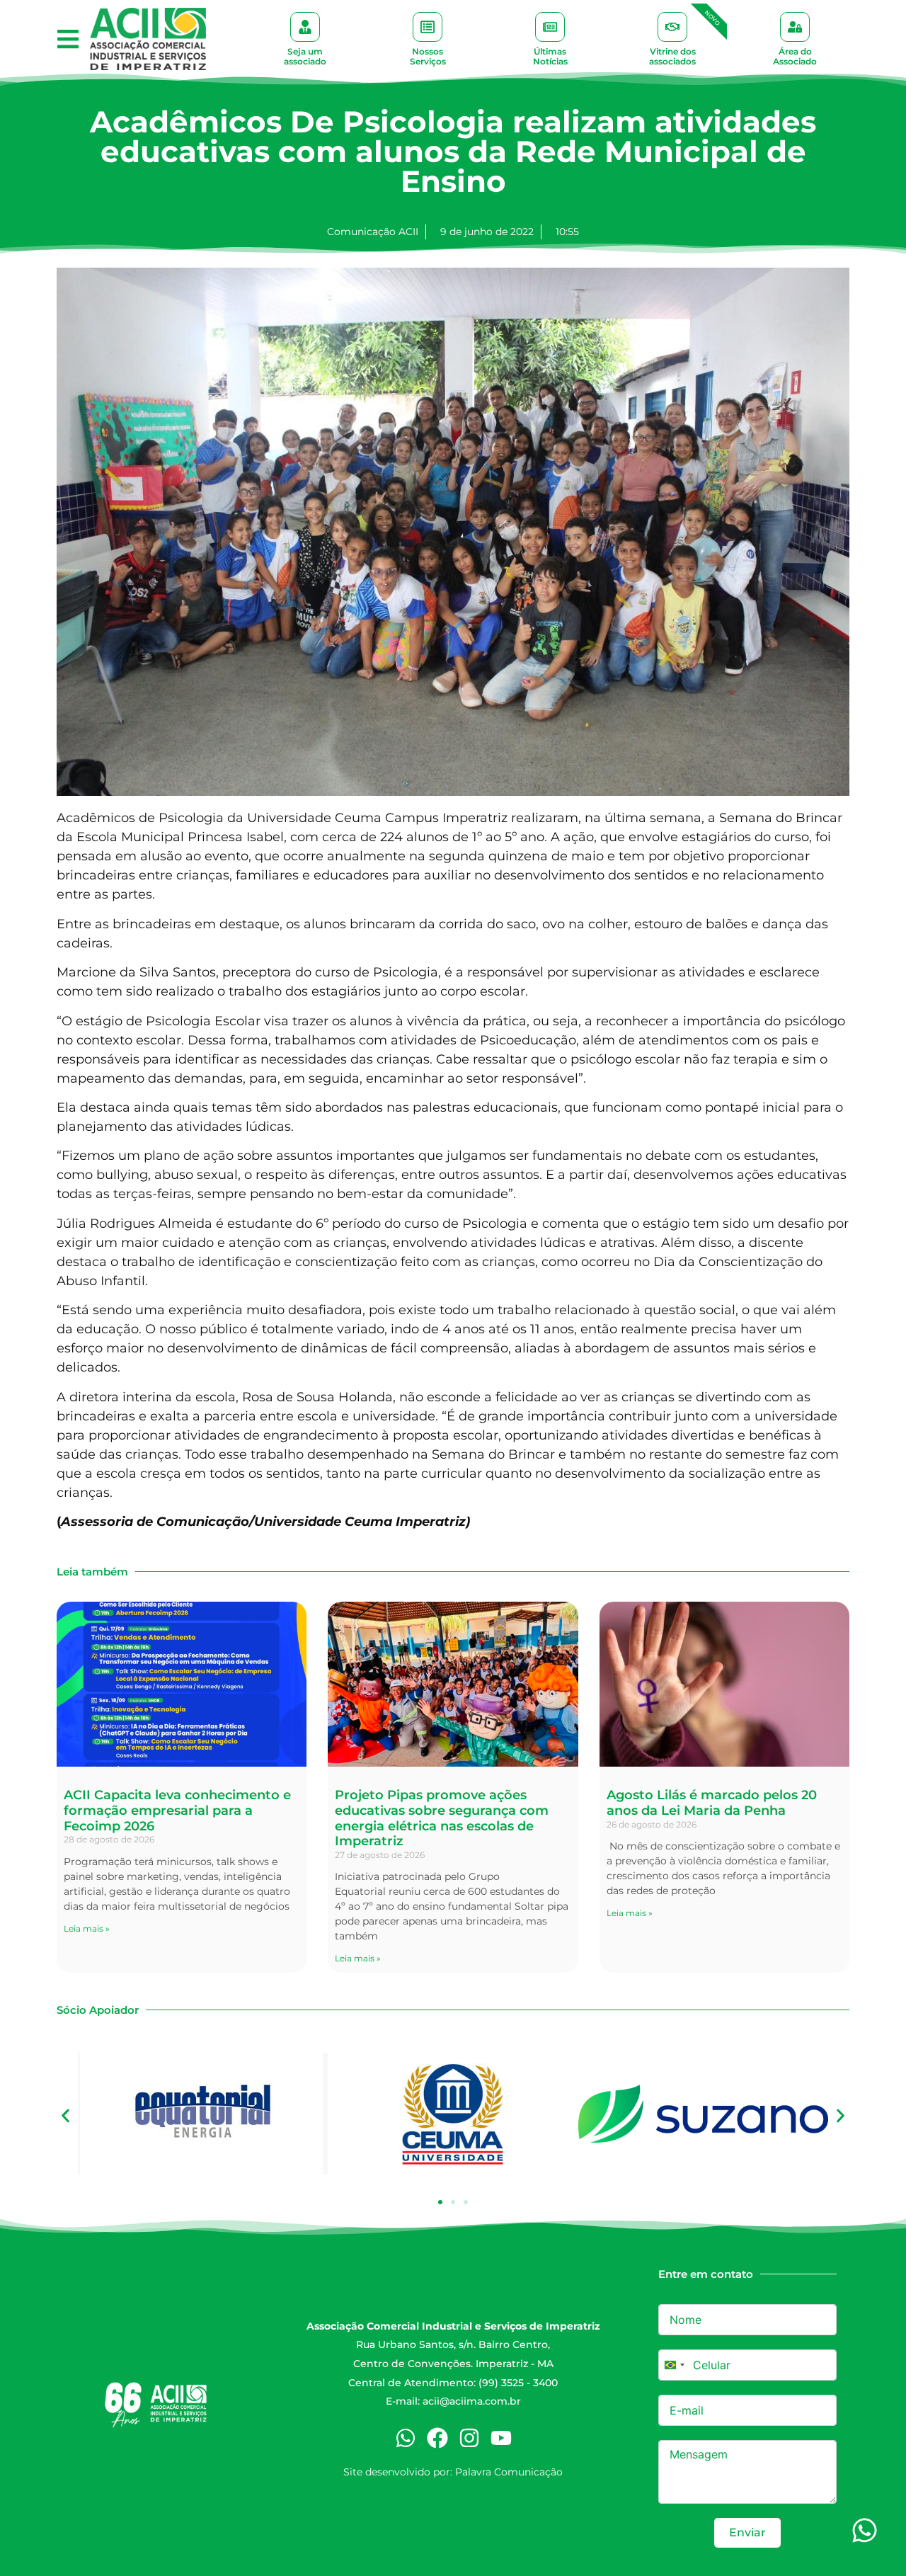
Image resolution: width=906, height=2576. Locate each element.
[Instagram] (469, 2438)
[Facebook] (437, 2438)
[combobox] (674, 2365)
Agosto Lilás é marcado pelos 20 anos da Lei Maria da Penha (712, 1803)
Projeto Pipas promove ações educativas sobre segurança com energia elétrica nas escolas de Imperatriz (442, 1818)
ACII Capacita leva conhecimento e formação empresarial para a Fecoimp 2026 (177, 1810)
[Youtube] (501, 2438)
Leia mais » (87, 1928)
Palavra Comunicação (509, 2472)
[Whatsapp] (406, 2438)
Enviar (747, 2532)
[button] (68, 39)
